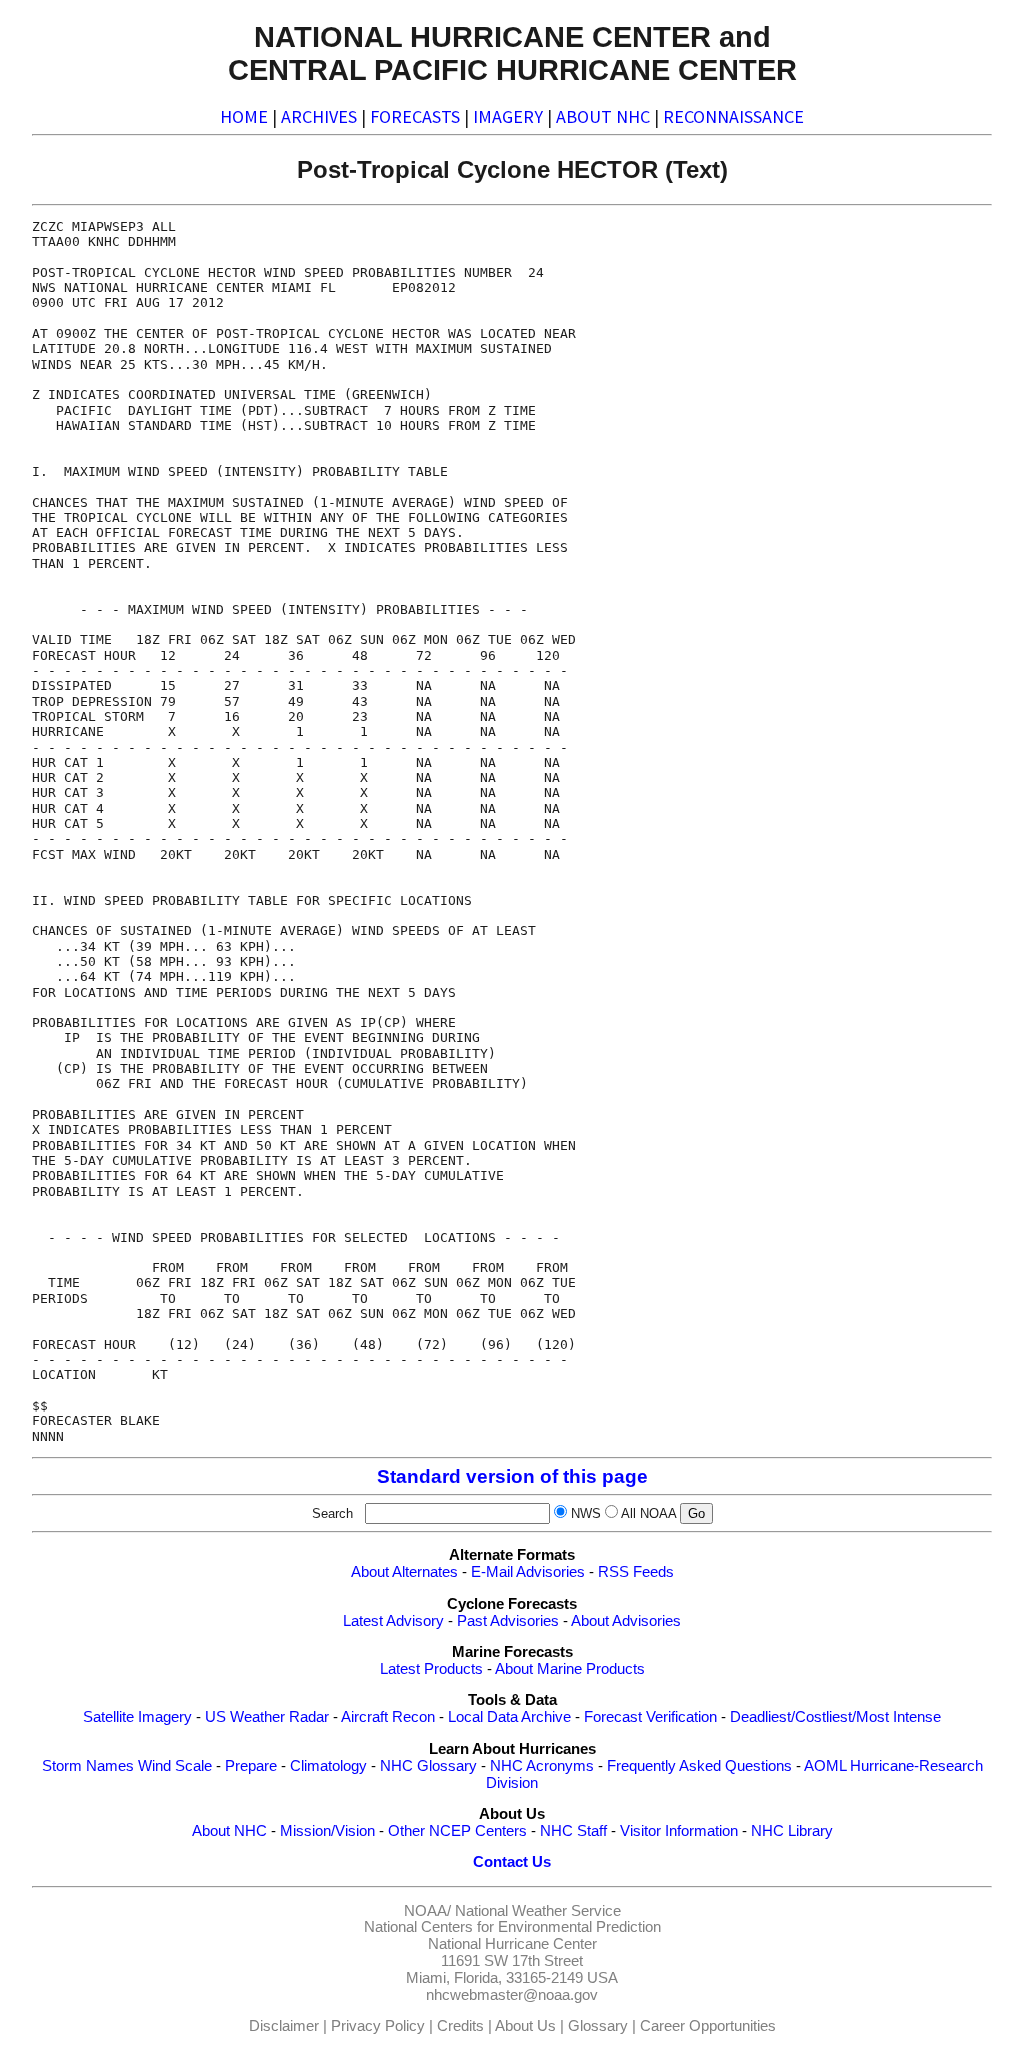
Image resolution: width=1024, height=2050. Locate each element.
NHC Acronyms (542, 1766)
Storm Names (88, 1766)
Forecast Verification (650, 1717)
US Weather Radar (267, 1717)
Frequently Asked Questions (699, 1766)
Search (336, 1513)
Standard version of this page (512, 1476)
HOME (244, 116)
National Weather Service (538, 1911)
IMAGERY (508, 116)
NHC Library (792, 1831)
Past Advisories (508, 1621)
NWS (586, 1513)
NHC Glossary (428, 1766)
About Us (525, 2026)
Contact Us (512, 1862)
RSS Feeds (636, 1572)
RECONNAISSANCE (733, 116)
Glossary (598, 2026)
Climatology (328, 1766)
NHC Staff (573, 1831)
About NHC (229, 1831)
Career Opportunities (708, 2026)
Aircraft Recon (388, 1717)
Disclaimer (284, 2026)
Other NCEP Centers (457, 1831)
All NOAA (648, 1513)
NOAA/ (427, 1911)
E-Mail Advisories (528, 1572)
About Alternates (404, 1572)
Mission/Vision (327, 1831)
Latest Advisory (393, 1621)
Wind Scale (175, 1766)
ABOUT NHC (603, 116)
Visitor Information (679, 1831)
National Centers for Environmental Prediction (512, 1927)
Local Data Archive (509, 1717)
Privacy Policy (378, 2026)
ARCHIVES (319, 116)
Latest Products (431, 1669)
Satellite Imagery (137, 1717)
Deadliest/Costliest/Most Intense (835, 1717)
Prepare (251, 1766)
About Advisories (626, 1621)
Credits (460, 2026)
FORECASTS (415, 116)
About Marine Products (570, 1669)
